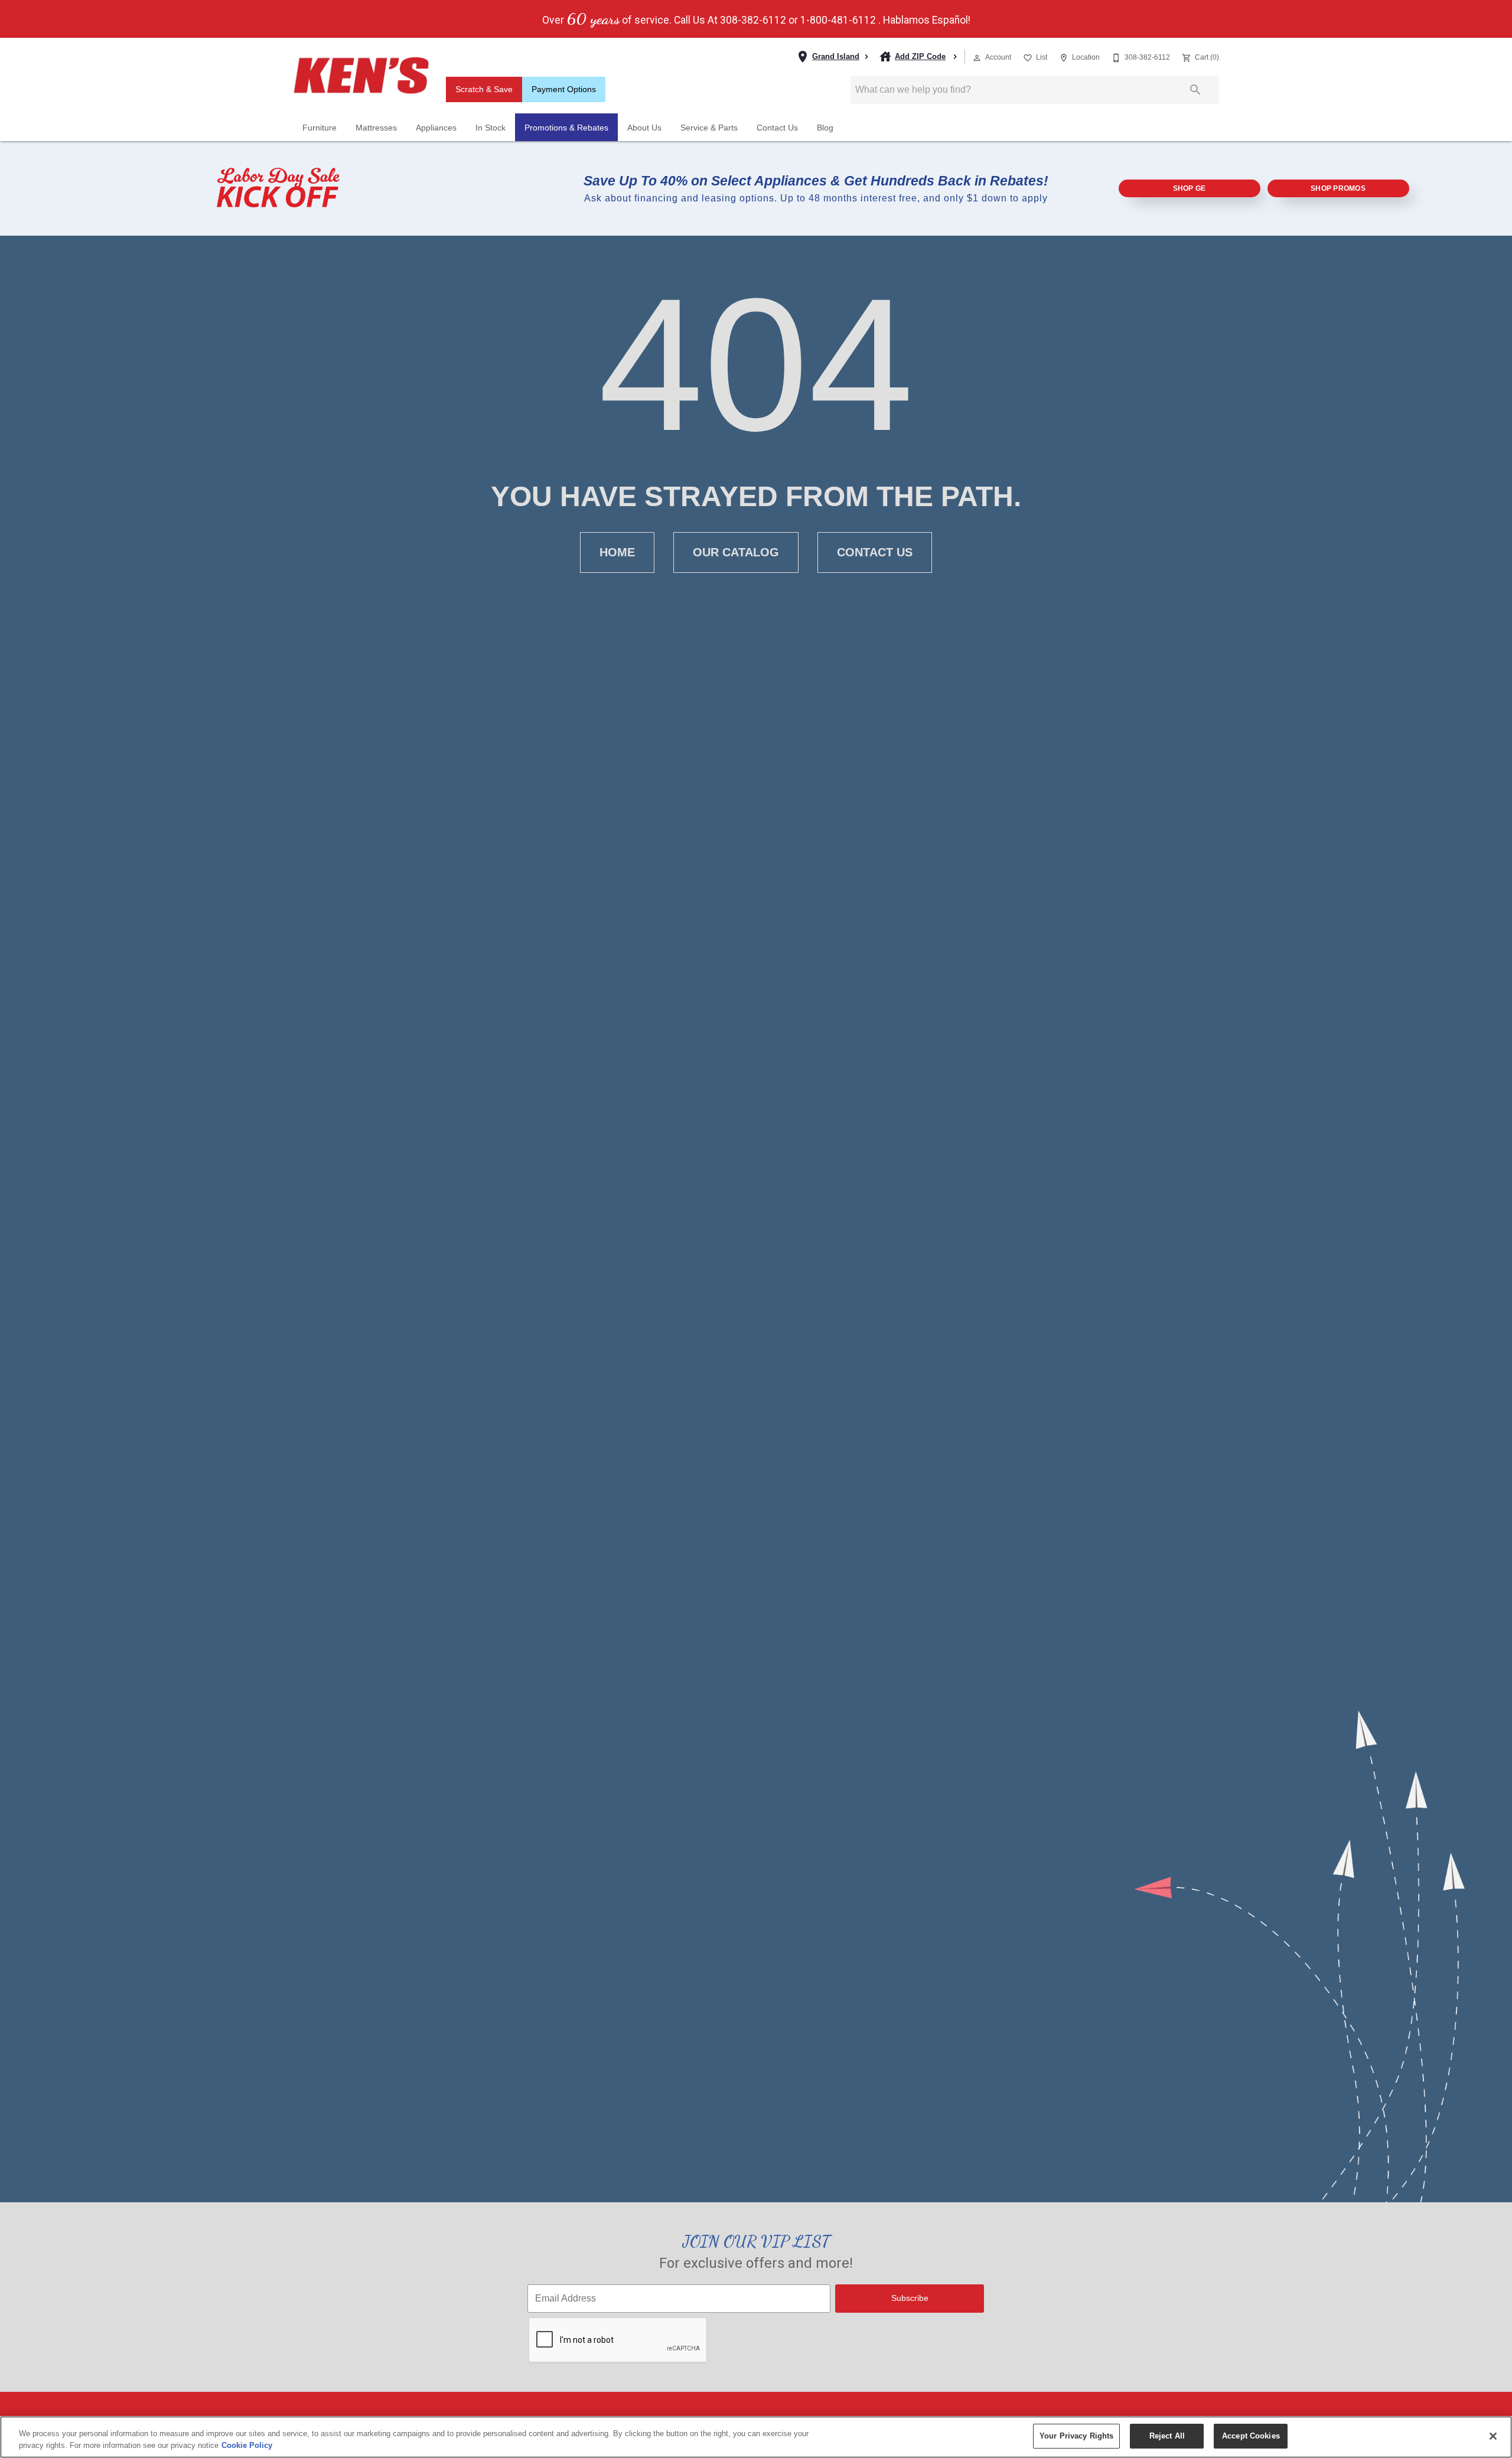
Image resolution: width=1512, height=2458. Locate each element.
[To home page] (361, 76)
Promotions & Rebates (566, 128)
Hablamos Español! (927, 21)
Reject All (1167, 2436)
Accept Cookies (1251, 2436)
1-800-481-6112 (838, 21)
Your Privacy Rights (1076, 2436)
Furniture (320, 128)
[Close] (1493, 2436)
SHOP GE (1190, 188)
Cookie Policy (247, 2445)
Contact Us (777, 128)
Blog (825, 128)
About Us (644, 128)
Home (617, 552)
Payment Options (564, 89)
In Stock (491, 128)
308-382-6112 (753, 21)
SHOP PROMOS (1338, 188)
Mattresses (376, 128)
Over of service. (607, 19)
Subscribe (910, 2298)
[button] (977, 58)
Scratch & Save (484, 89)
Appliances (436, 128)
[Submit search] (1195, 90)
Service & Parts (709, 128)
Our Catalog (736, 552)
